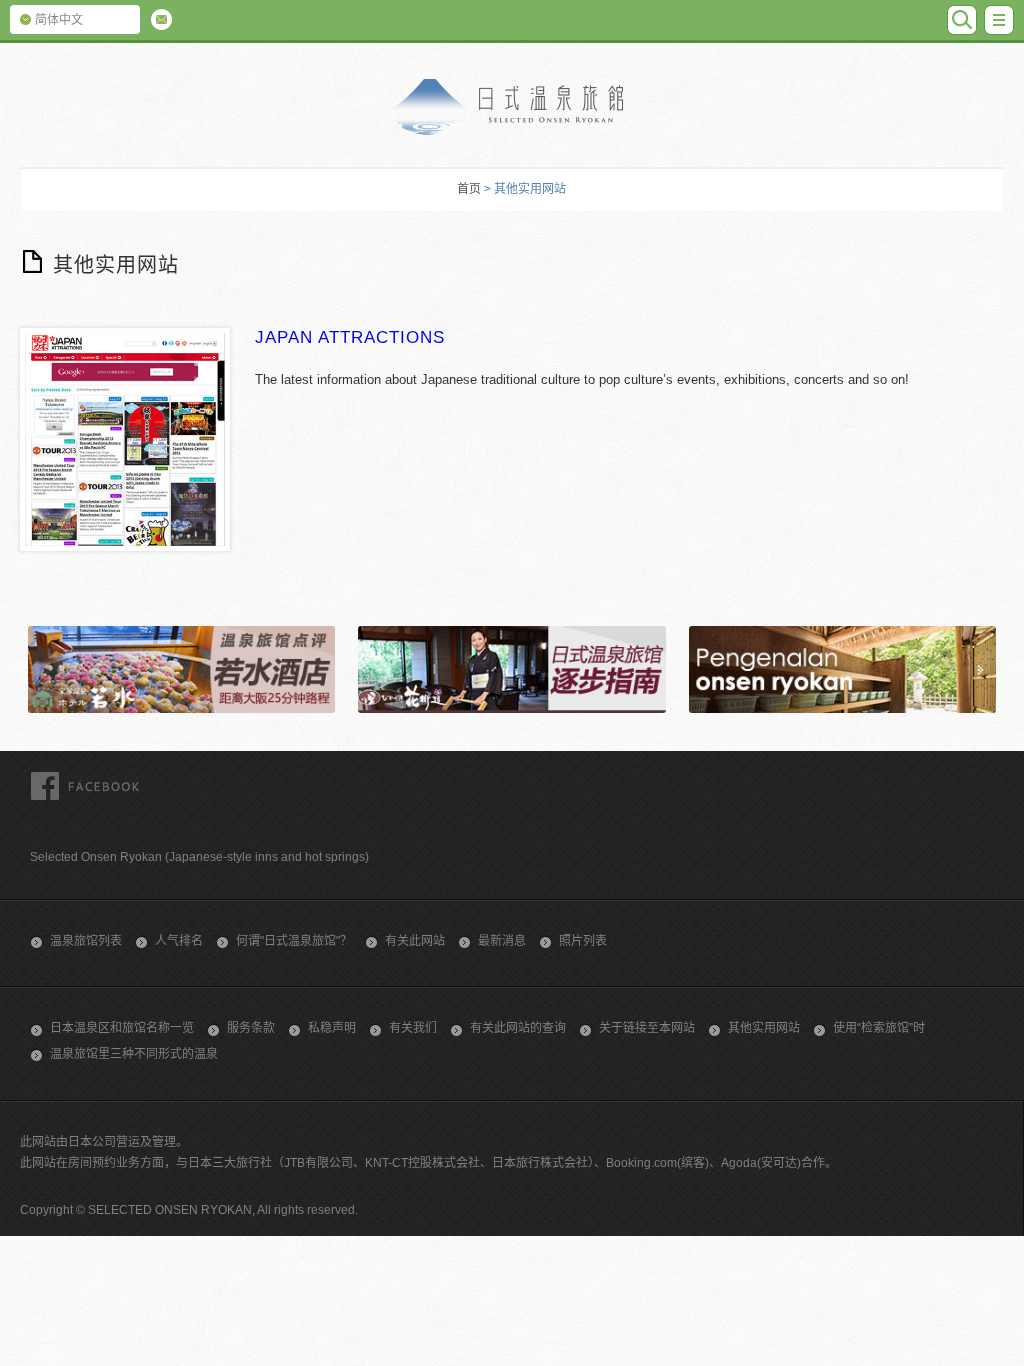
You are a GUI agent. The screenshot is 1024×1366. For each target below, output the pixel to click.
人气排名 (179, 941)
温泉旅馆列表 (86, 941)
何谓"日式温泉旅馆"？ (294, 941)
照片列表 (583, 941)
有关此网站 (415, 941)
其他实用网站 (764, 1028)
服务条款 (251, 1028)
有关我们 (413, 1028)
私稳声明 (332, 1028)
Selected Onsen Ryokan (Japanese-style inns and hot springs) (199, 857)
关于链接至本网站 (647, 1028)
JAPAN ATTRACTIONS (350, 337)
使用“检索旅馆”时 (879, 1028)
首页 (469, 189)
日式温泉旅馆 (512, 107)
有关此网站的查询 (518, 1028)
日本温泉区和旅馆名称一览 (122, 1028)
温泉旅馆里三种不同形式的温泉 (134, 1054)
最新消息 (502, 941)
